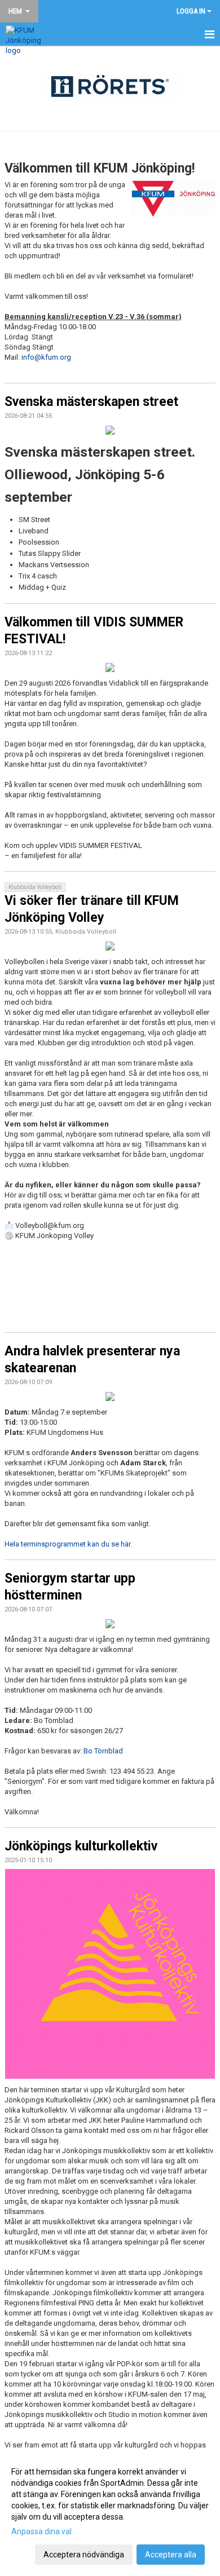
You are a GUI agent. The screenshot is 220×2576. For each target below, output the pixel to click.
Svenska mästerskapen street (91, 402)
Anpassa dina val (41, 2531)
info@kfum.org (46, 357)
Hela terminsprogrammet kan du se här (67, 1544)
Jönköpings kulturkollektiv (81, 1846)
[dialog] (110, 2513)
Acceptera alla (171, 2555)
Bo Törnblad (103, 1751)
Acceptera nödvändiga (84, 2555)
